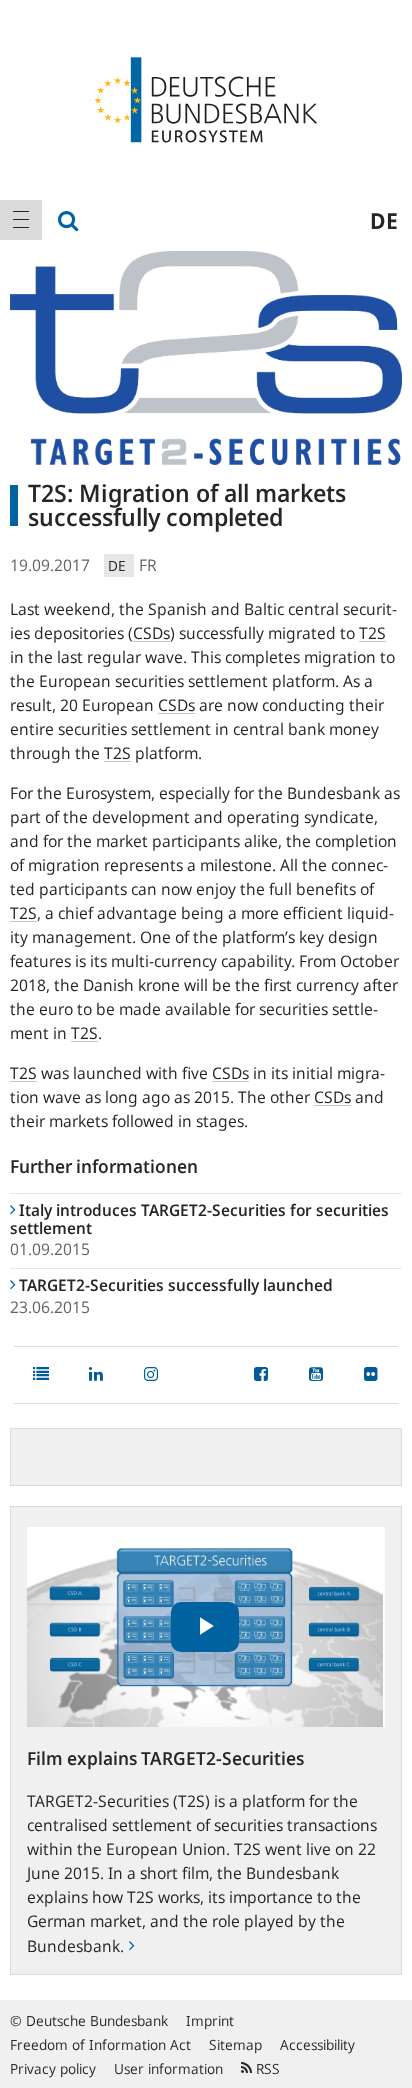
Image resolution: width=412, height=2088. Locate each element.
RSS (266, 2068)
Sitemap (235, 2044)
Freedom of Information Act (100, 2044)
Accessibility (317, 2044)
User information (168, 2068)
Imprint (210, 2020)
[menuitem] (21, 220)
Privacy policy (53, 2068)
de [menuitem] (384, 220)
